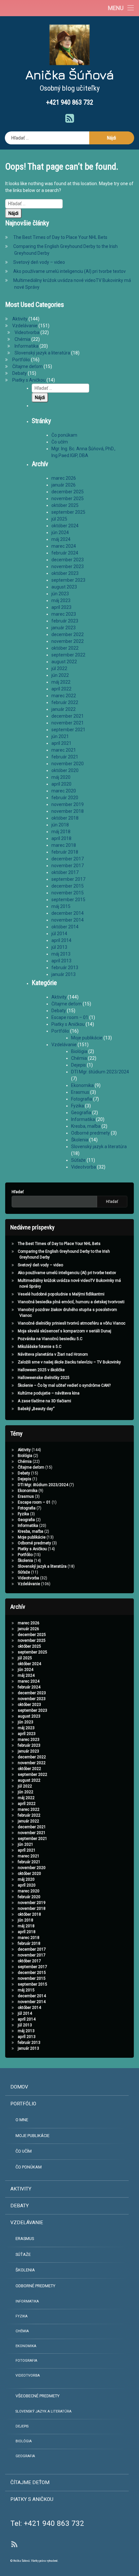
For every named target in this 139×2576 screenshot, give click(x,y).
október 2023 (65, 573)
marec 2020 (64, 791)
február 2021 (65, 757)
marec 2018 (64, 845)
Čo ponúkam (64, 435)
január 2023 (64, 628)
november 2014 (68, 920)
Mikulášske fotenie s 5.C (40, 1347)
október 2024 (65, 526)
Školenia (80, 1140)
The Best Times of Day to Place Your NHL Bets (60, 237)
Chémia (22, 339)
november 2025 (68, 498)
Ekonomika (82, 1085)
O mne (22, 2120)
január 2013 (64, 974)
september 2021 (68, 730)
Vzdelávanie (25, 326)
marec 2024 (64, 546)
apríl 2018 (61, 838)
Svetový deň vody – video (39, 262)
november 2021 (68, 723)
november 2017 (68, 866)
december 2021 (68, 716)
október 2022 (65, 648)
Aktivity (20, 319)
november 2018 (68, 811)
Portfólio (21, 360)
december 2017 (68, 859)
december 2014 (68, 913)
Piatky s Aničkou (29, 380)
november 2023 (68, 566)
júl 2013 (59, 947)
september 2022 (68, 655)
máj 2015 (61, 906)
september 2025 (68, 512)
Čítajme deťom (27, 366)
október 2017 (65, 872)
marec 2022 (64, 696)
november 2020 (68, 764)
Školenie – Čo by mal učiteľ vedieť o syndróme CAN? (64, 1385)
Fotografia (82, 1099)
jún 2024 (60, 532)
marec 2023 (64, 614)
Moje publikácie (87, 1038)
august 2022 (64, 662)
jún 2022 (60, 675)
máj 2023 (61, 600)
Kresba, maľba (86, 1126)
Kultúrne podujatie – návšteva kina (49, 1393)
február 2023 (65, 621)
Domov (19, 2087)
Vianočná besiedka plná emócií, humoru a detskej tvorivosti (71, 1302)
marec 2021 (64, 750)
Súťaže (78, 1160)
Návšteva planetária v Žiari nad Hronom (53, 1354)
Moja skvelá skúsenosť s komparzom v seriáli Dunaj (64, 1331)
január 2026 (64, 485)
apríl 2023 (61, 607)
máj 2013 (61, 954)
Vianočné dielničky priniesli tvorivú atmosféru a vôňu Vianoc (72, 1323)
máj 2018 (61, 832)
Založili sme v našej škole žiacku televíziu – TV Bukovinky (69, 1362)
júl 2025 (59, 519)
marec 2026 (64, 478)
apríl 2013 (61, 961)
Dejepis (79, 1065)
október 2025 (65, 505)
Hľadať (18, 1192)
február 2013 (65, 968)
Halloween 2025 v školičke (41, 1370)
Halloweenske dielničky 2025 (44, 1378)
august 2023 (64, 587)
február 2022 (65, 702)
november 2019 (68, 804)
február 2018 (65, 852)
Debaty (20, 373)
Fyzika (78, 1106)
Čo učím (60, 442)
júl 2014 (59, 934)
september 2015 (68, 900)
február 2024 (65, 553)
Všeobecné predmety (37, 2396)
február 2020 (65, 798)
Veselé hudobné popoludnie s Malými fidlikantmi (61, 1294)
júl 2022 (59, 668)
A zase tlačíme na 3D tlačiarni (44, 1401)
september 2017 (68, 879)
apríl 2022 (61, 689)
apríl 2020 (61, 784)
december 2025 (68, 492)
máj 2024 (61, 539)
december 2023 (68, 560)
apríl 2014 (61, 940)
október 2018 (65, 818)
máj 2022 (61, 682)
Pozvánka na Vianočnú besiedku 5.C (50, 1339)
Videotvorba (27, 332)
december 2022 (68, 634)
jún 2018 (60, 825)
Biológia (79, 1051)
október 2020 (65, 770)
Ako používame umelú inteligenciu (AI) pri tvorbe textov (69, 271)
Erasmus (80, 1092)
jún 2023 (60, 594)
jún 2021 (60, 736)
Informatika (27, 346)
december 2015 (68, 886)
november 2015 (68, 893)
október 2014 (65, 927)
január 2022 (64, 709)
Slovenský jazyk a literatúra (42, 353)
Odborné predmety (91, 1133)
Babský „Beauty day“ (36, 1409)
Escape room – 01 (70, 1017)
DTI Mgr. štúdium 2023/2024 (100, 1072)
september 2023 (68, 580)
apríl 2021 (61, 743)
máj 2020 (61, 777)
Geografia (81, 1113)
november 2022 (68, 641)
